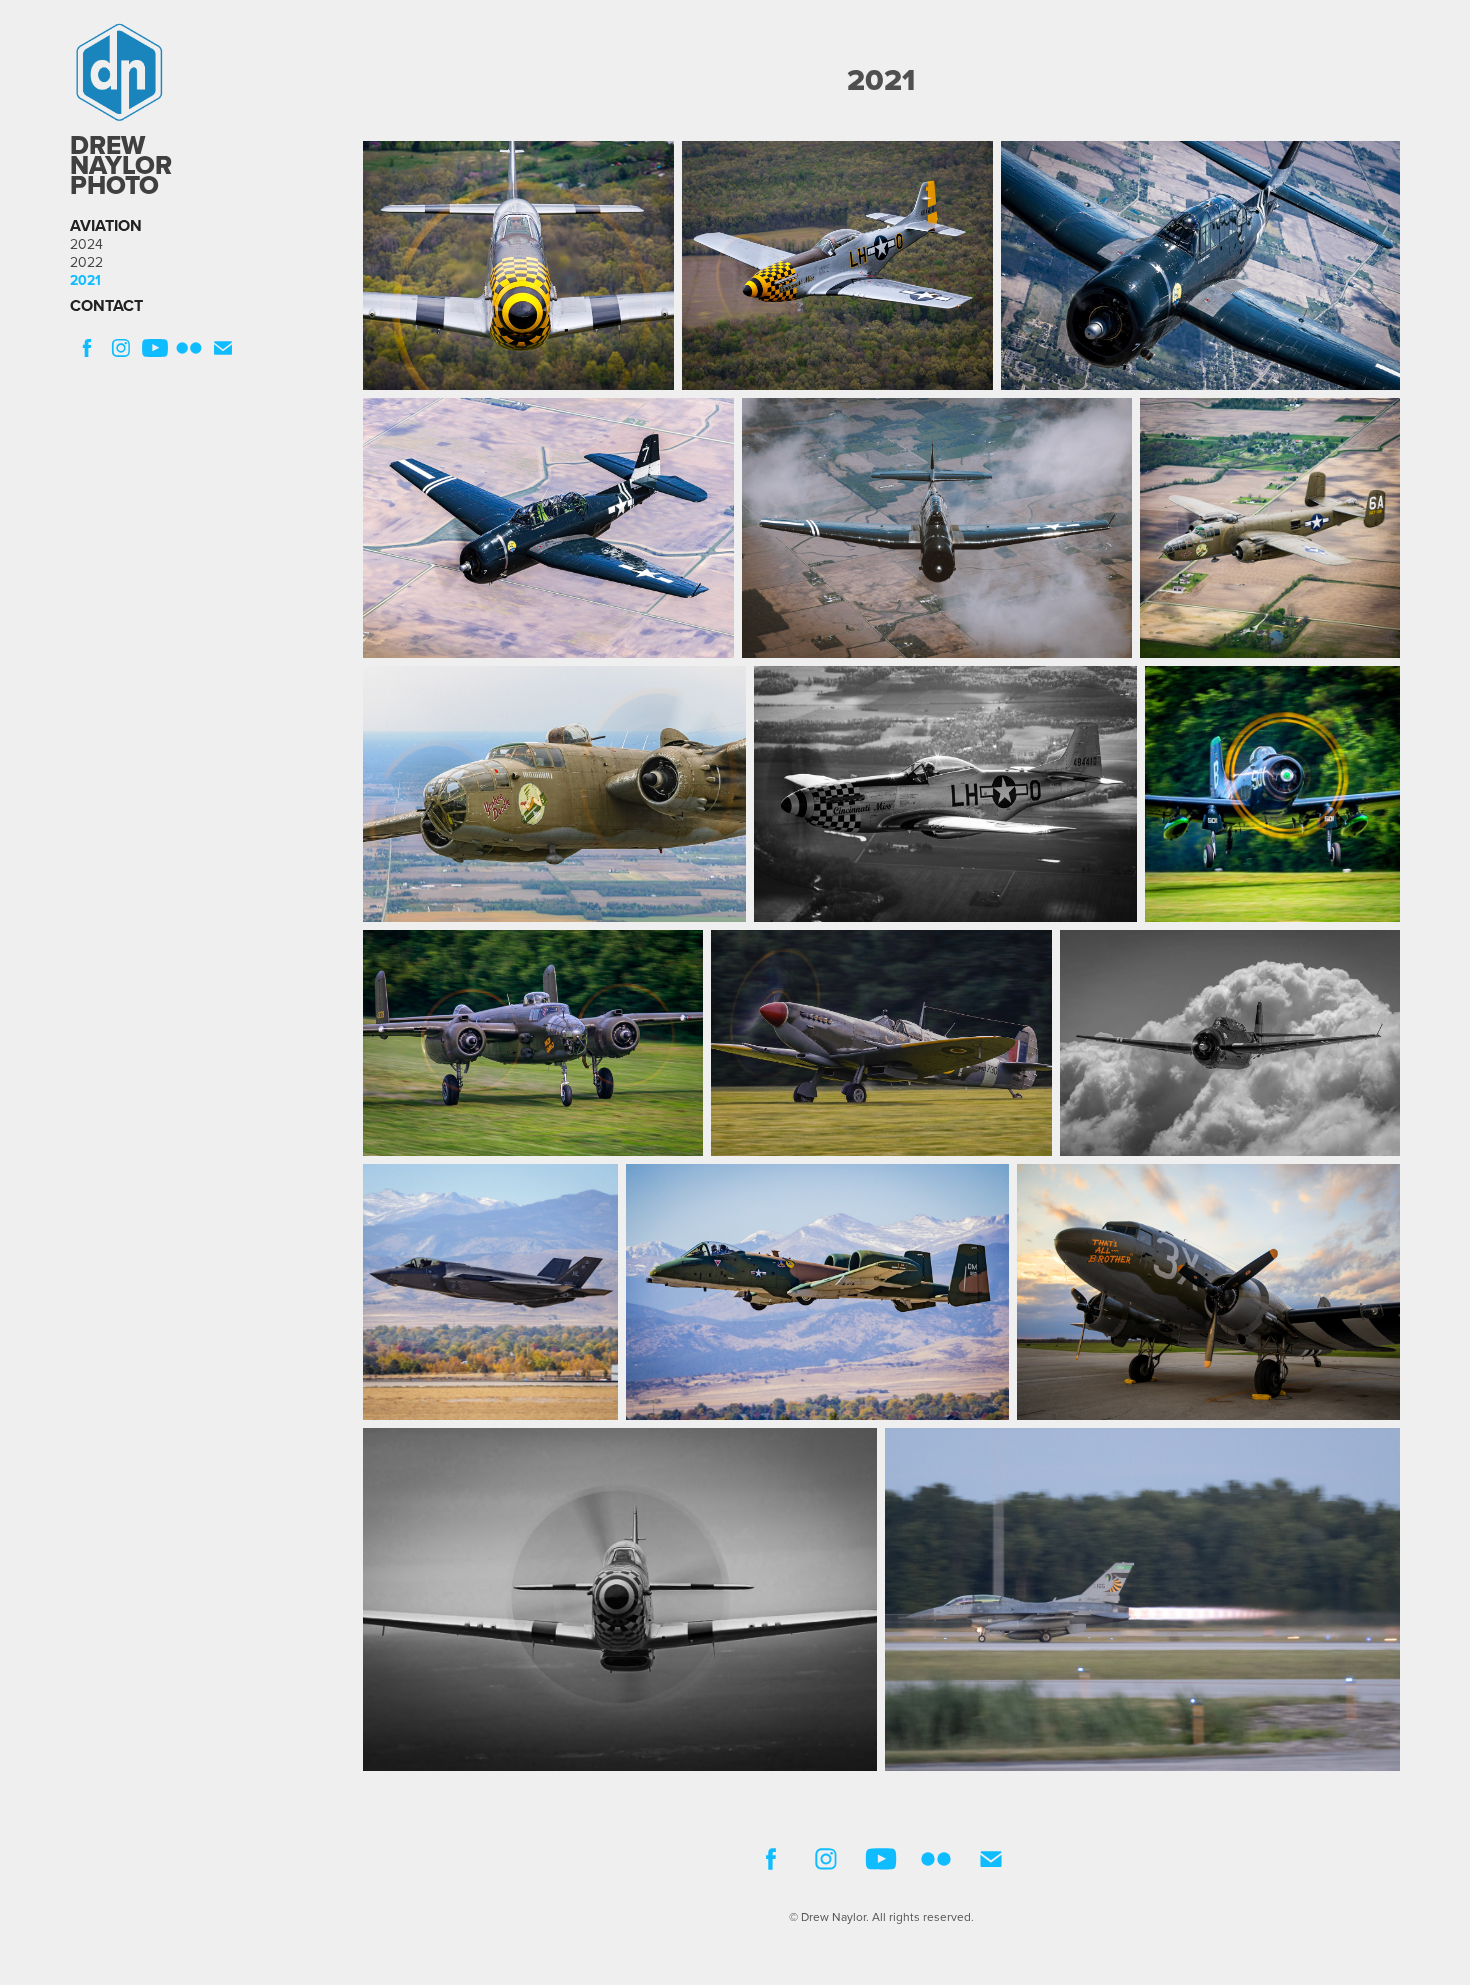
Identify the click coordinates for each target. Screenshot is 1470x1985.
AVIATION (106, 225)
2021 (85, 280)
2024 (86, 244)
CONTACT (106, 305)
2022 (86, 262)
